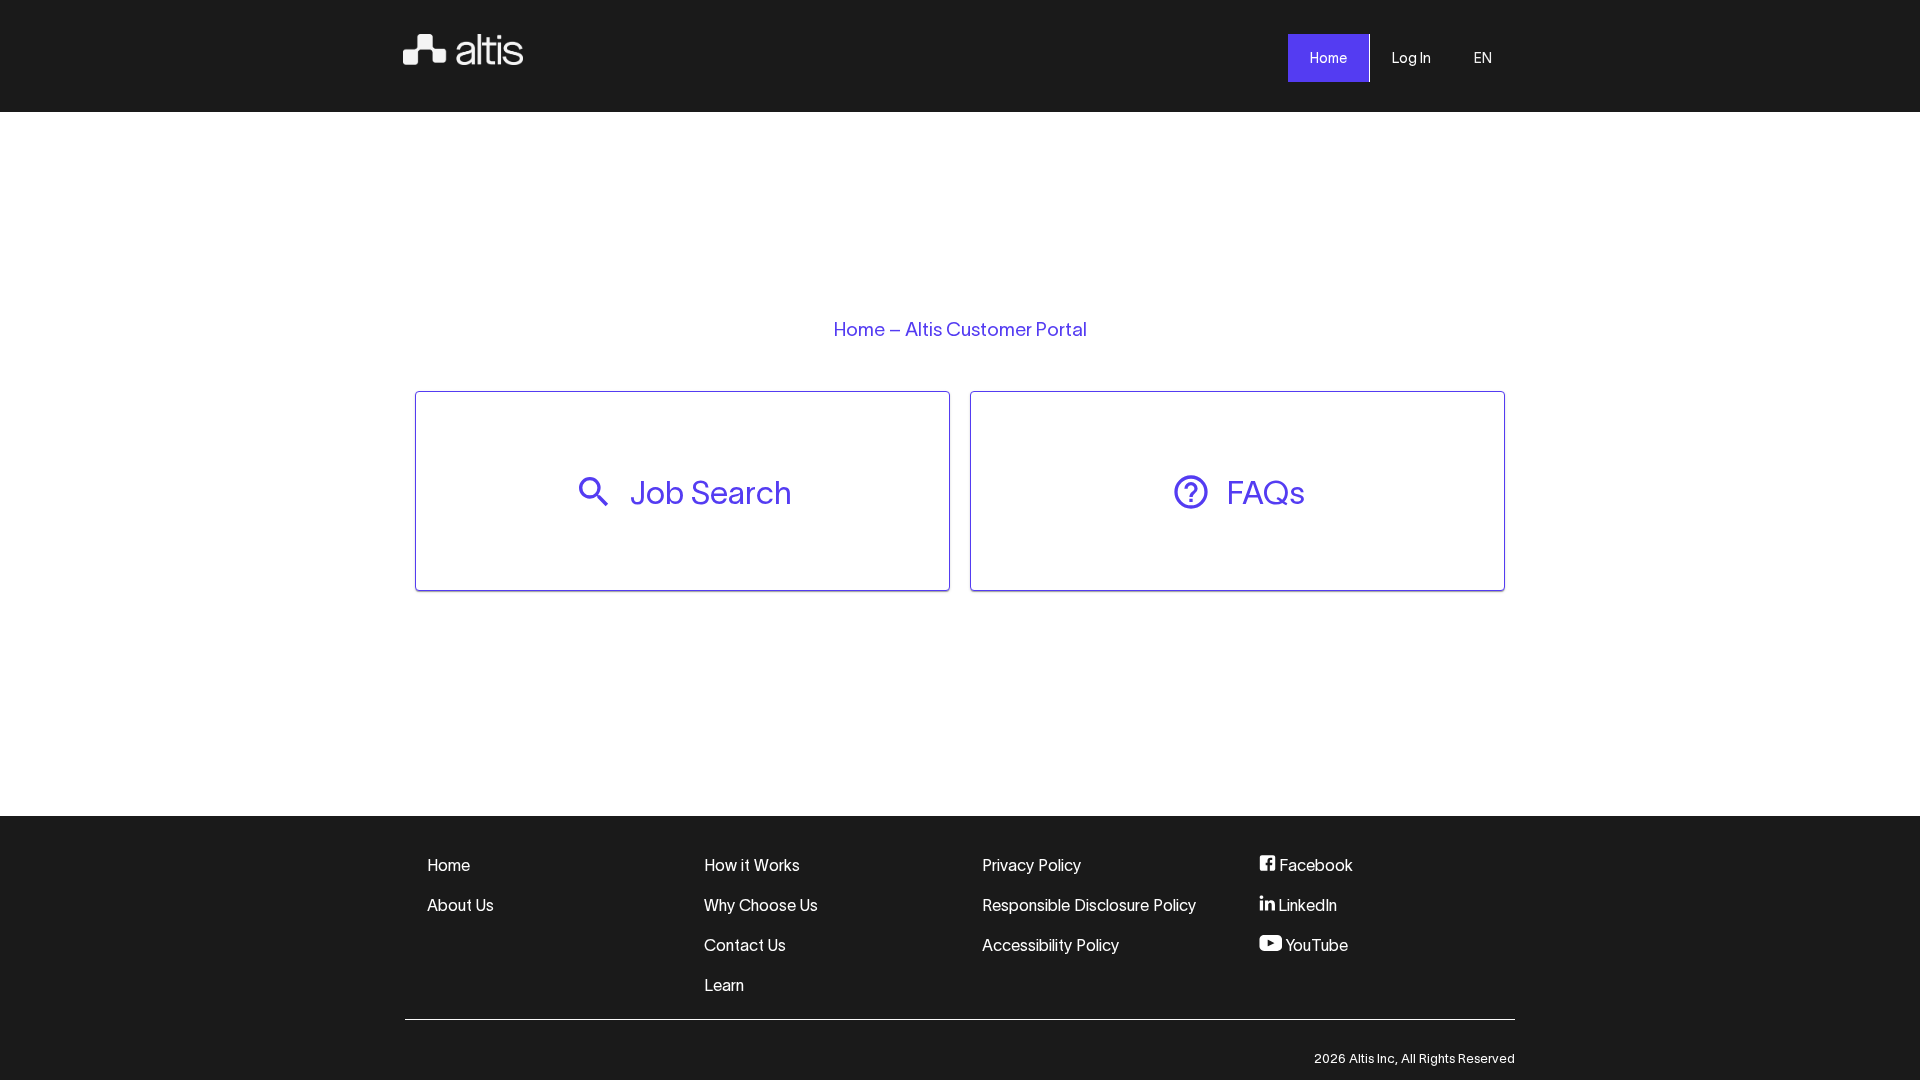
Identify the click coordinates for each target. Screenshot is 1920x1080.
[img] (463, 46)
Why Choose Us (761, 905)
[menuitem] (683, 491)
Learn (724, 985)
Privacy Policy (1031, 865)
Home (448, 865)
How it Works (752, 865)
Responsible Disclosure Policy (1089, 905)
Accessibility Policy (1050, 945)
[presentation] (1328, 58)
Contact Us (745, 945)
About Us (460, 905)
